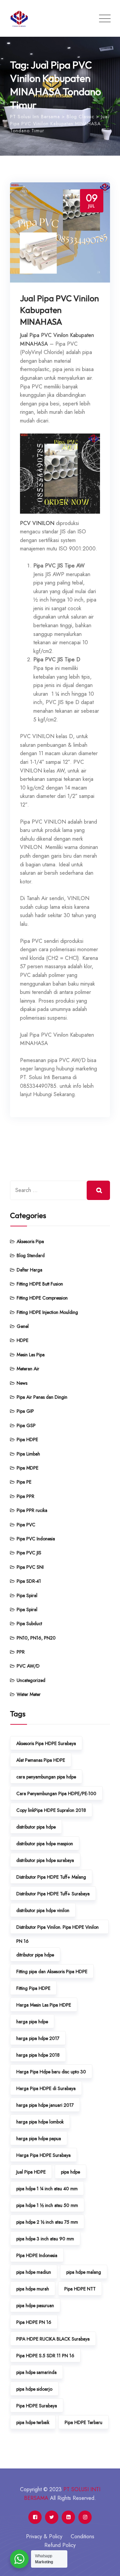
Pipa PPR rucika (32, 1510)
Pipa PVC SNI (30, 1567)
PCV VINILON (37, 523)
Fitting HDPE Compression (42, 1298)
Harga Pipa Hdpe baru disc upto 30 (51, 2072)
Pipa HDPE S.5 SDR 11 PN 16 (45, 2356)
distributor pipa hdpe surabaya (45, 1860)
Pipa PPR (25, 1496)
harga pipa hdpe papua (39, 2138)
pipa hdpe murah (33, 2289)
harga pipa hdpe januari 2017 (45, 2105)
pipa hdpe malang (84, 2272)
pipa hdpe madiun (34, 2272)
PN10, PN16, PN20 (36, 1638)
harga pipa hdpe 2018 (38, 2055)
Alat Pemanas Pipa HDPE (41, 1760)
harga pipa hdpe (32, 2022)
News (22, 1383)
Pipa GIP (25, 1411)
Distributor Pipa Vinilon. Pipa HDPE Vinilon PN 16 (57, 1929)
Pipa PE (24, 1482)
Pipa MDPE (27, 1468)
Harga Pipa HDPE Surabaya (43, 2155)
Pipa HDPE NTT (80, 2289)
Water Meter (29, 1694)
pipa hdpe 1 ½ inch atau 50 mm (47, 2205)
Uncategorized (31, 1680)
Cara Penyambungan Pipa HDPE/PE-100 (56, 1793)
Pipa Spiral (27, 1595)
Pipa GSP (26, 1425)
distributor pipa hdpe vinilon (43, 1910)
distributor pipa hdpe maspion (45, 1844)
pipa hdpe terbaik (33, 2422)
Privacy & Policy (44, 2536)
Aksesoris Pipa (30, 1241)
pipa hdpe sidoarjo (34, 2389)
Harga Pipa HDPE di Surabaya (46, 2088)
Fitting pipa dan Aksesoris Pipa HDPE (52, 1971)
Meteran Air (28, 1369)
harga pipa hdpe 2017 (38, 2038)
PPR (21, 1652)
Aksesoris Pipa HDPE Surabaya (46, 1743)
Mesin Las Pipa (31, 1355)
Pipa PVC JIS (29, 1553)
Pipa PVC (26, 1525)
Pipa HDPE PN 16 (34, 2322)
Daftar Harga (29, 1270)
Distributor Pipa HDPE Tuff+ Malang (51, 1877)
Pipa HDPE (27, 1439)
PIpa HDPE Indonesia (37, 2255)
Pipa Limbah (28, 1454)
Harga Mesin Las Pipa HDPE (44, 2005)
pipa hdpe (70, 2172)
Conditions (82, 2536)
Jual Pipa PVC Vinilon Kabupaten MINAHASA (59, 310)
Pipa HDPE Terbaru (83, 2422)
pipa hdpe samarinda (36, 2372)
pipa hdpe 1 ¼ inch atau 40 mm (47, 2189)
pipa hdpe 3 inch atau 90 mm (45, 2239)
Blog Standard (31, 1255)
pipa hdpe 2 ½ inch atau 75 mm (47, 2222)
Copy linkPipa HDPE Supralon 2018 (51, 1810)
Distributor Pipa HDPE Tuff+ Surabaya (53, 1894)
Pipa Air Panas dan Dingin (42, 1397)
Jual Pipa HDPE (31, 2172)
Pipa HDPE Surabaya (37, 2406)
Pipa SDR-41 (29, 1581)
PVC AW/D (28, 1666)
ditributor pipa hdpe (35, 1955)
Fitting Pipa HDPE (33, 1988)
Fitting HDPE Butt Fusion (40, 1284)
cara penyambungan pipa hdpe (46, 1777)
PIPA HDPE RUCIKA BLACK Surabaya (53, 2339)
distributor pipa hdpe (36, 1827)
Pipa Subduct (29, 1623)
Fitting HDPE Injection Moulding (47, 1312)
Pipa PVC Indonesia (36, 1539)
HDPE (22, 1340)
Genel (23, 1326)
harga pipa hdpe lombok (40, 2122)
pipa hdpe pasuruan (35, 2305)
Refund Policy (60, 2545)
